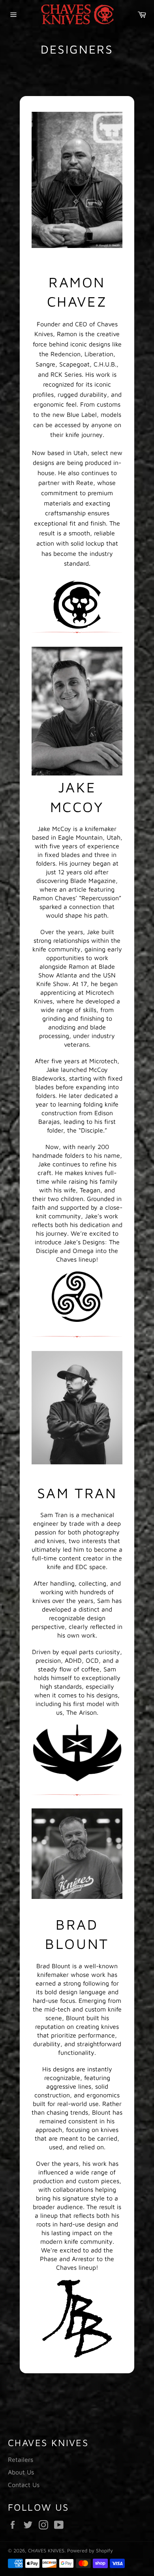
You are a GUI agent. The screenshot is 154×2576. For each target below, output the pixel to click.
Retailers (21, 2459)
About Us (21, 2472)
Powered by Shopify (90, 2551)
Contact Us (24, 2485)
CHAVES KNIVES (46, 2551)
